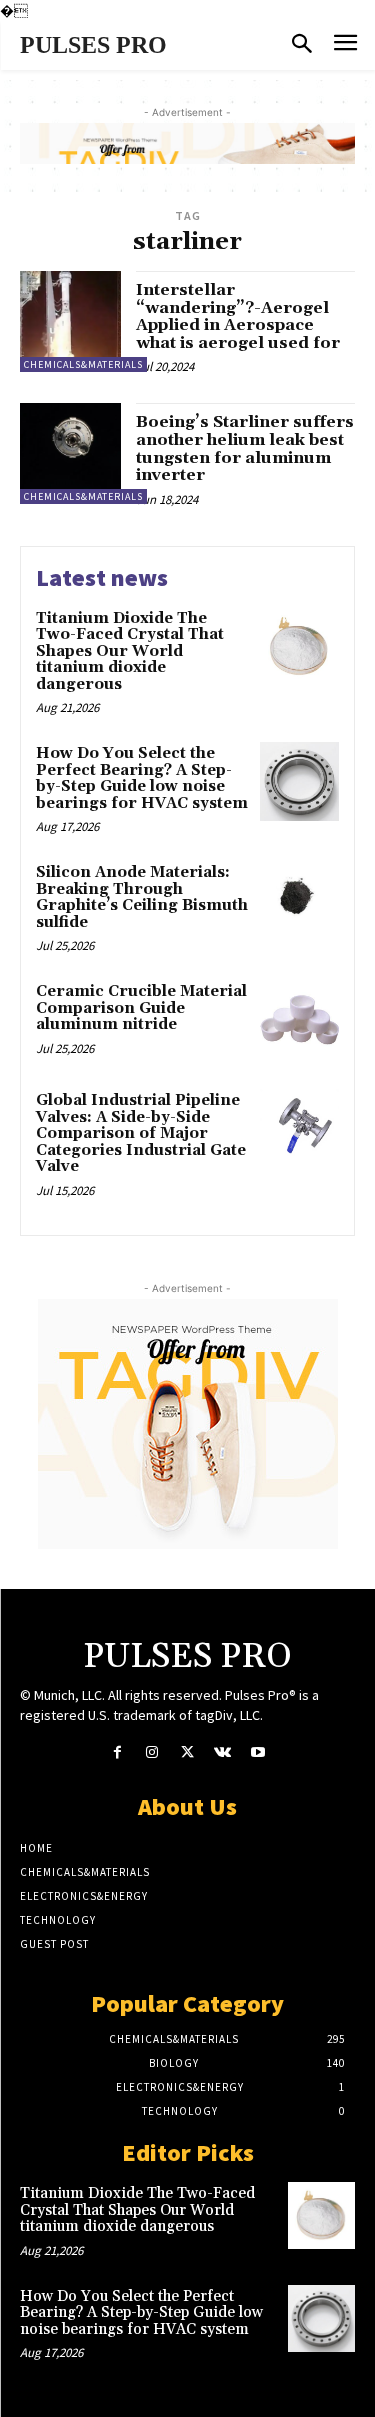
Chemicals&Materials (83, 364)
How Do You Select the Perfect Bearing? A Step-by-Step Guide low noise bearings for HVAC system (142, 778)
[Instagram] (152, 1752)
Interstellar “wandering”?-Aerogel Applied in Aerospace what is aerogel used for (238, 316)
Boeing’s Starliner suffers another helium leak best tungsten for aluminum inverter (245, 448)
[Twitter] (187, 1752)
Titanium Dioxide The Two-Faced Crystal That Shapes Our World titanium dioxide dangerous (130, 651)
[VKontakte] (222, 1752)
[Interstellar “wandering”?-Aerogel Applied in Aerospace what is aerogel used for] (70, 321)
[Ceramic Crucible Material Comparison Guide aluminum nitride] (299, 1019)
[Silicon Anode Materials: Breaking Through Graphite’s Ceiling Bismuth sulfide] (299, 900)
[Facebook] (117, 1752)
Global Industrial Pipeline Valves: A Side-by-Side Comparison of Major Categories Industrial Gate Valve (141, 1133)
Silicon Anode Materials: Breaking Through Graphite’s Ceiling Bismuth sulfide (142, 897)
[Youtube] (257, 1752)
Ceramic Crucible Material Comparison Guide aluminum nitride (141, 1008)
